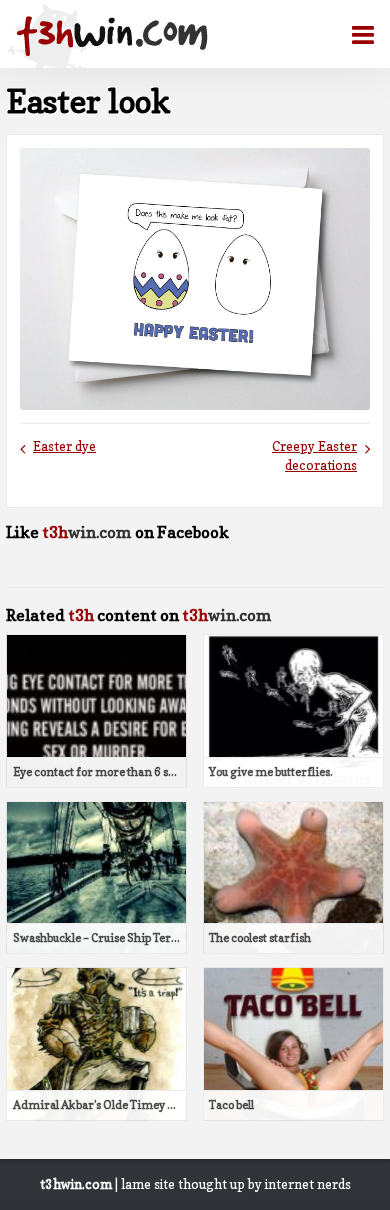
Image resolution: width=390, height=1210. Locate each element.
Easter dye (64, 446)
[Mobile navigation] (355, 35)
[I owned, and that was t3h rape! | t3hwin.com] (112, 36)
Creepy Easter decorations (314, 456)
